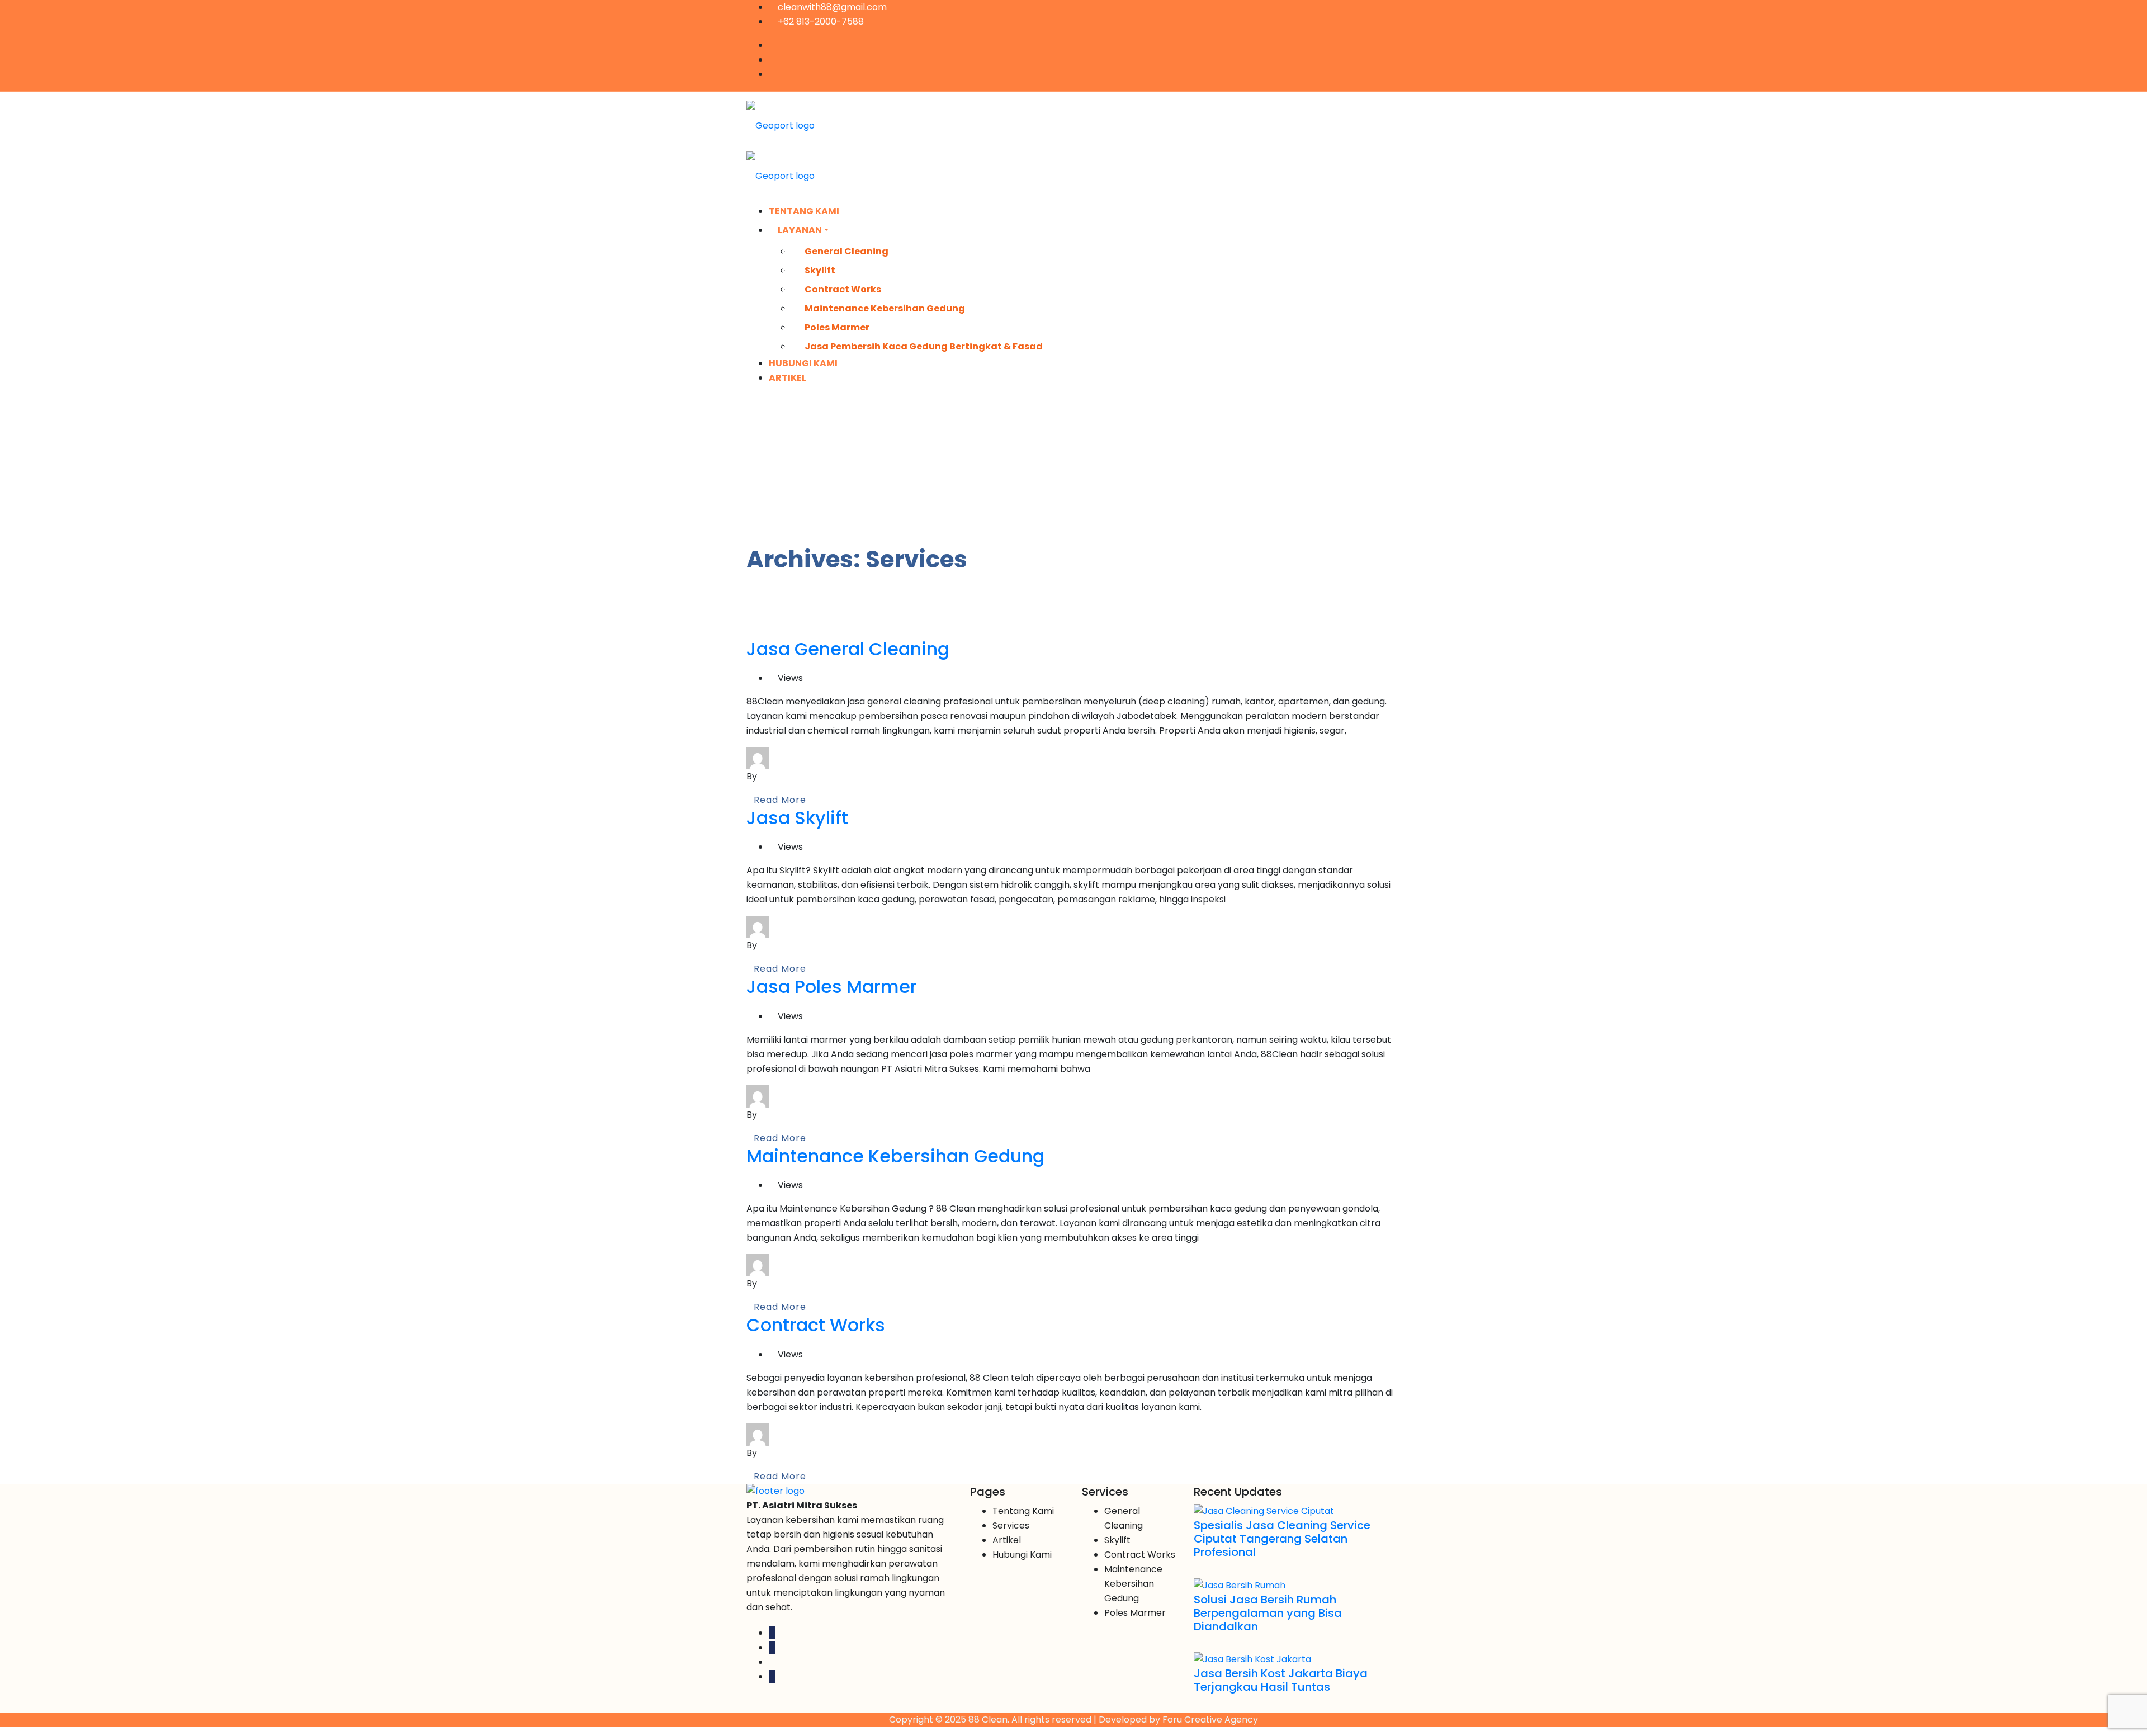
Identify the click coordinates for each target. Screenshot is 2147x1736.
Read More (780, 800)
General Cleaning (846, 251)
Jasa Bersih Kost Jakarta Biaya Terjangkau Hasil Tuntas (1281, 1680)
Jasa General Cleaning (848, 649)
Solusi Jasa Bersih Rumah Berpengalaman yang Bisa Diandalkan (1268, 1613)
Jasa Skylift (797, 818)
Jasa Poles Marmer (832, 987)
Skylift (820, 270)
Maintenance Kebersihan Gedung (885, 308)
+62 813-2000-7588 (820, 22)
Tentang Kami (804, 211)
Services (1011, 1525)
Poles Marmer (837, 327)
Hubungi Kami (803, 363)
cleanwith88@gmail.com (831, 7)
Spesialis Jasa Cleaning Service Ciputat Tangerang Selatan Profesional (1282, 1539)
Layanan (800, 230)
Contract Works (843, 289)
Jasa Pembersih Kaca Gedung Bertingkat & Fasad (924, 346)
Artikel (788, 378)
